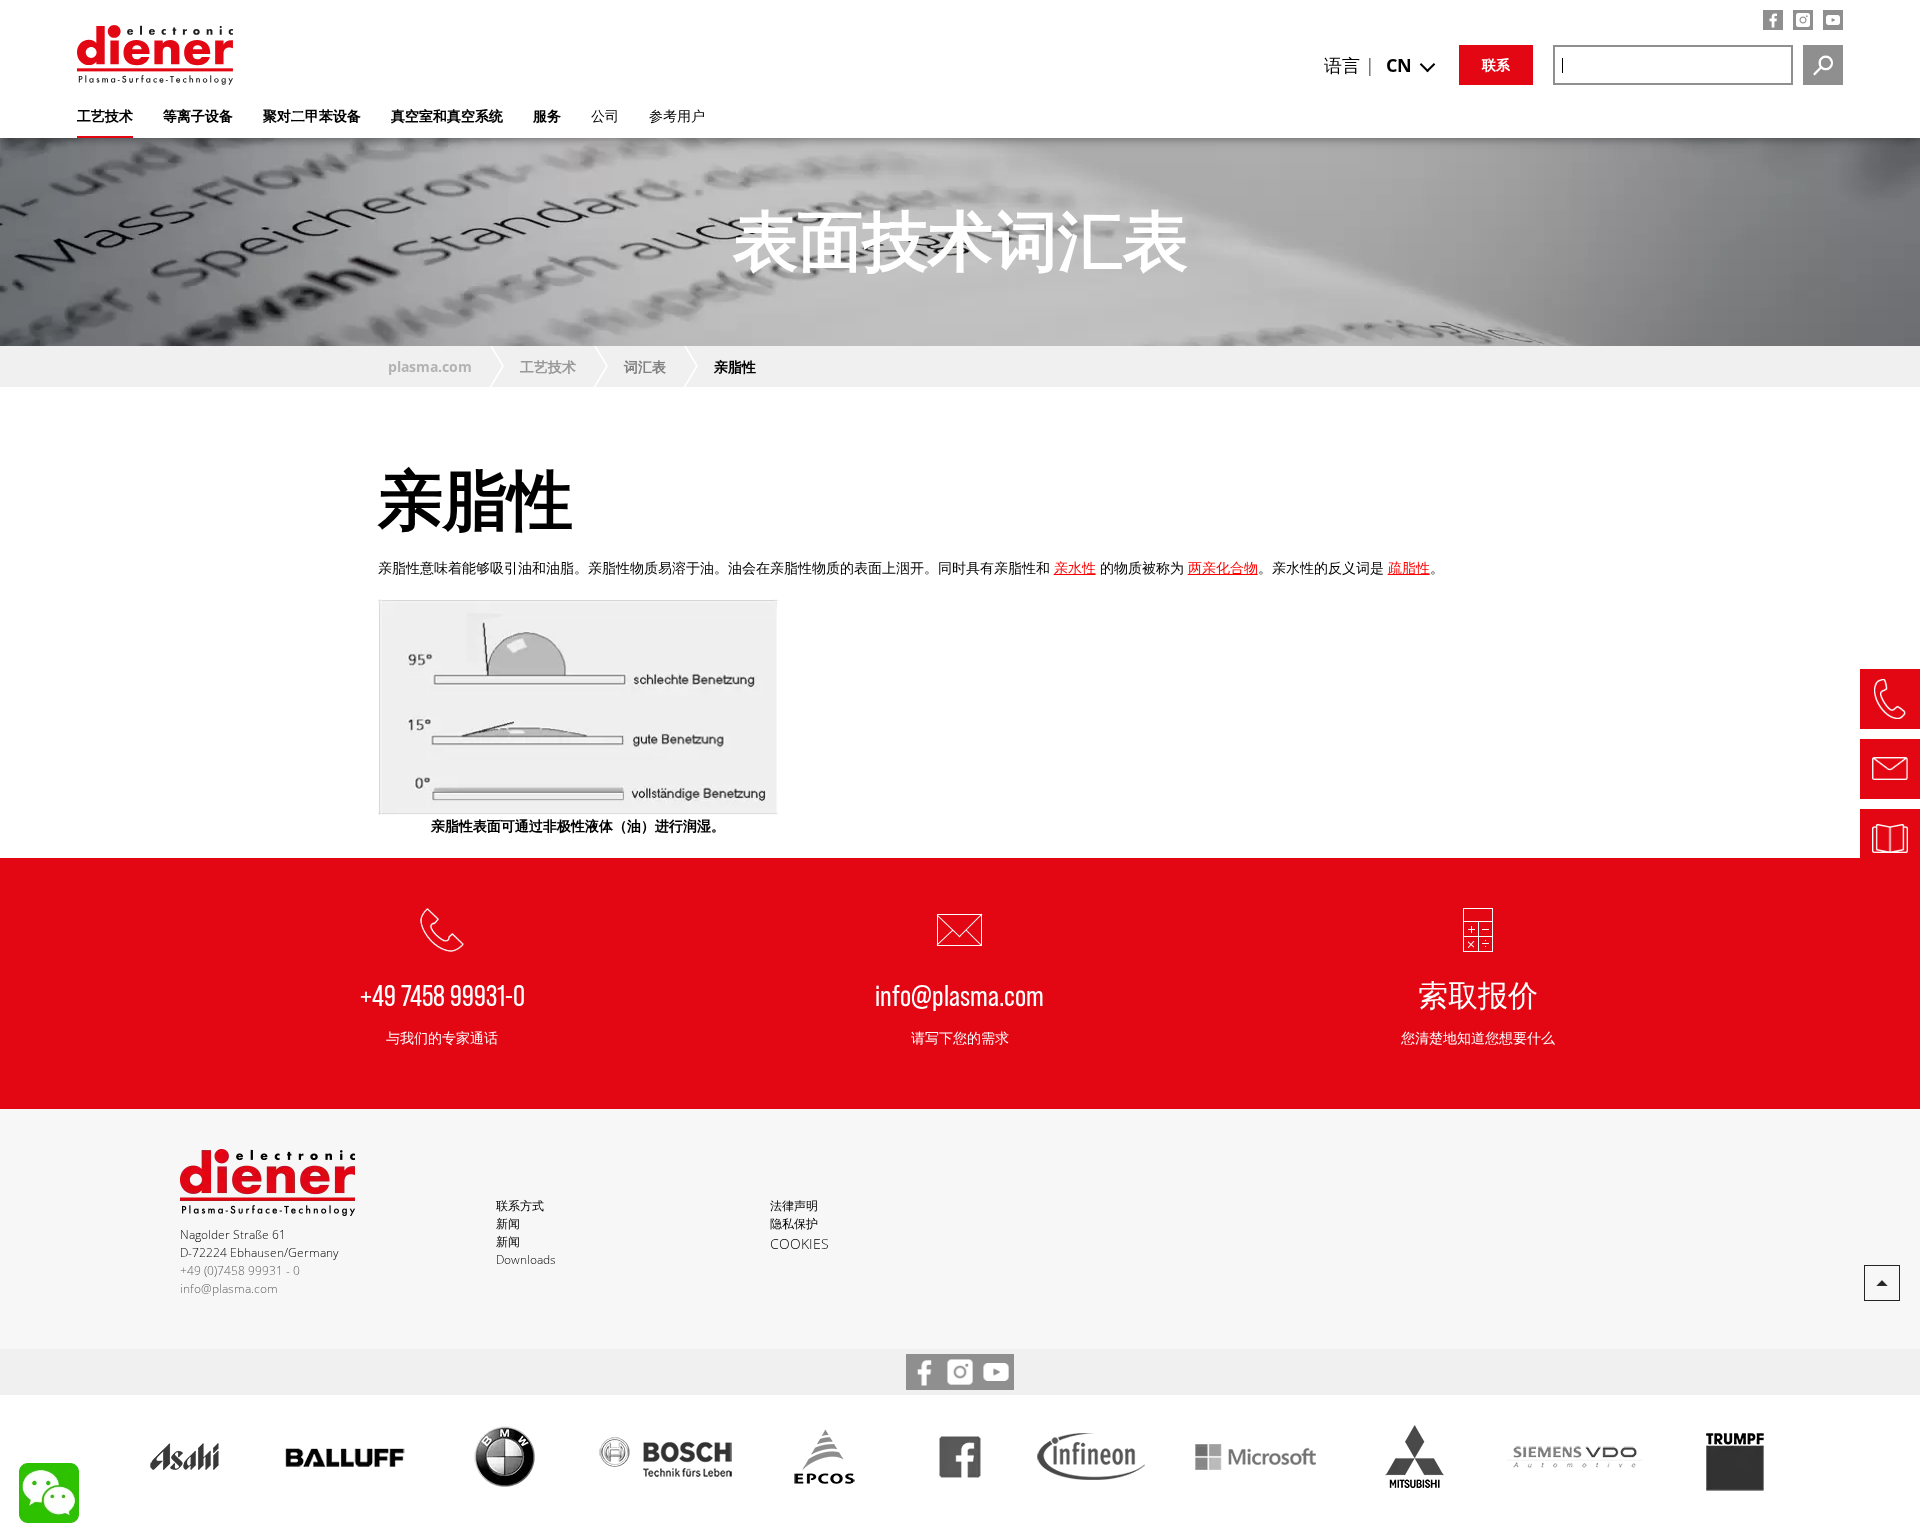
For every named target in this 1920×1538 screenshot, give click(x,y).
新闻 (508, 1223)
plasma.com (430, 366)
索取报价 (1478, 994)
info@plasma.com (959, 994)
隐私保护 (794, 1223)
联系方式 (520, 1205)
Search (1823, 65)
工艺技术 (548, 366)
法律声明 (794, 1205)
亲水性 (1075, 567)
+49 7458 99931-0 (442, 994)
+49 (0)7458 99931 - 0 (240, 1270)
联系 (1496, 64)
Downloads (526, 1259)
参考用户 (677, 115)
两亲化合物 (1223, 567)
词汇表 (645, 366)
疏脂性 (1409, 567)
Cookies (799, 1243)
